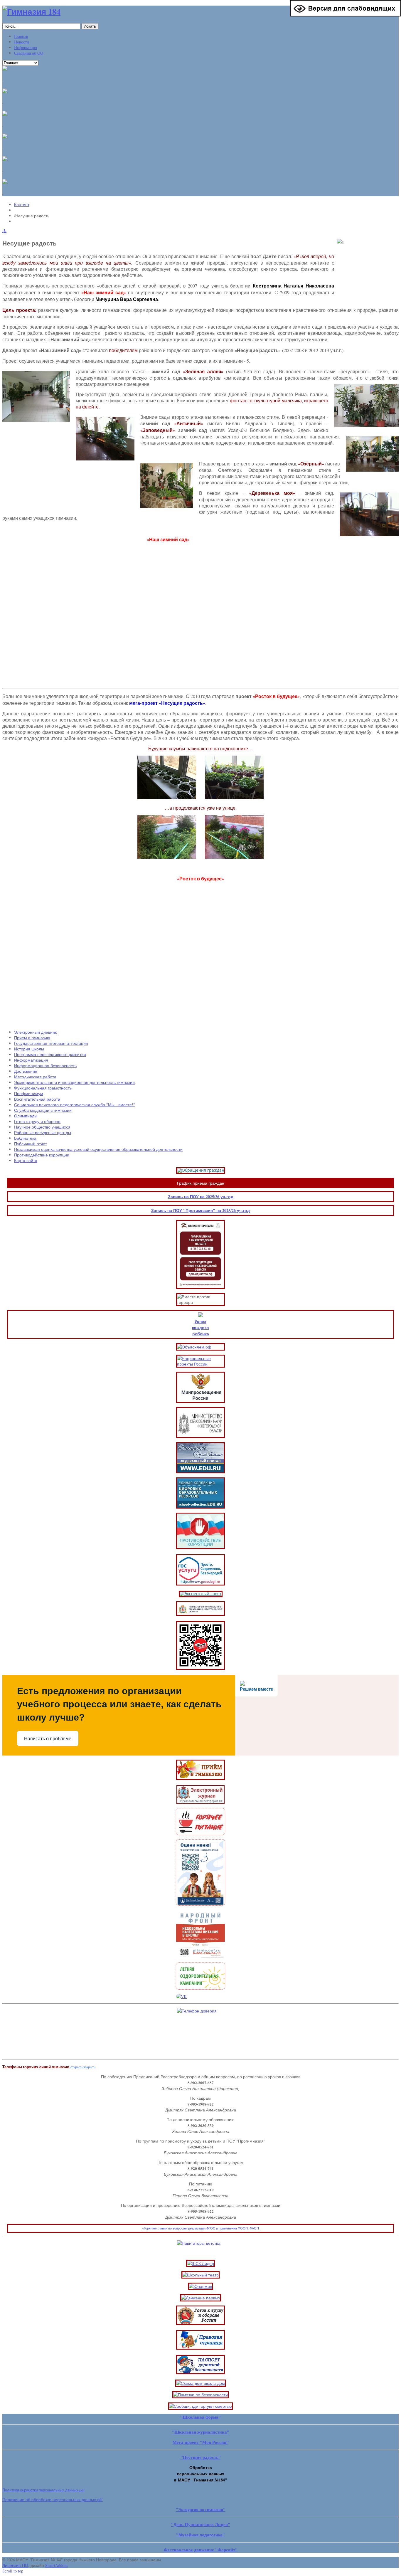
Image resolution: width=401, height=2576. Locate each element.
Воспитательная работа (37, 1099)
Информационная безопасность (45, 1066)
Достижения (26, 1071)
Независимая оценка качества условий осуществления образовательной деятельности (98, 1149)
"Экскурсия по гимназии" (201, 2509)
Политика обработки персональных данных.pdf (43, 2490)
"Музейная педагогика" (201, 2535)
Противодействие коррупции (42, 1155)
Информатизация (31, 1060)
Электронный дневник (35, 1032)
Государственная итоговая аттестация (51, 1043)
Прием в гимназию (32, 1038)
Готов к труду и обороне (37, 1121)
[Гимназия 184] (31, 12)
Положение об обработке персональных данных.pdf (53, 2500)
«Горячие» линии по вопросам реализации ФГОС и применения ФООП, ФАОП (201, 2228)
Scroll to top (13, 2571)
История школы (29, 1049)
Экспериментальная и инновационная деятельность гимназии (74, 1082)
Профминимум (29, 1093)
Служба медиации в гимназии (43, 1110)
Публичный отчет (31, 1144)
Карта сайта (26, 1160)
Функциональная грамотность (43, 1088)
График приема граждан (201, 1183)
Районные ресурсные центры (43, 1133)
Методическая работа (35, 1077)
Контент (22, 205)
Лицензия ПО (15, 2565)
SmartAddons (57, 2565)
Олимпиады (26, 1116)
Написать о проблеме (48, 1739)
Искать (90, 26)
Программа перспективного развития (50, 1054)
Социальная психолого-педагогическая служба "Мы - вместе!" (75, 1105)
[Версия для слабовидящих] (346, 15)
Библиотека (25, 1138)
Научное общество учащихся (42, 1127)
